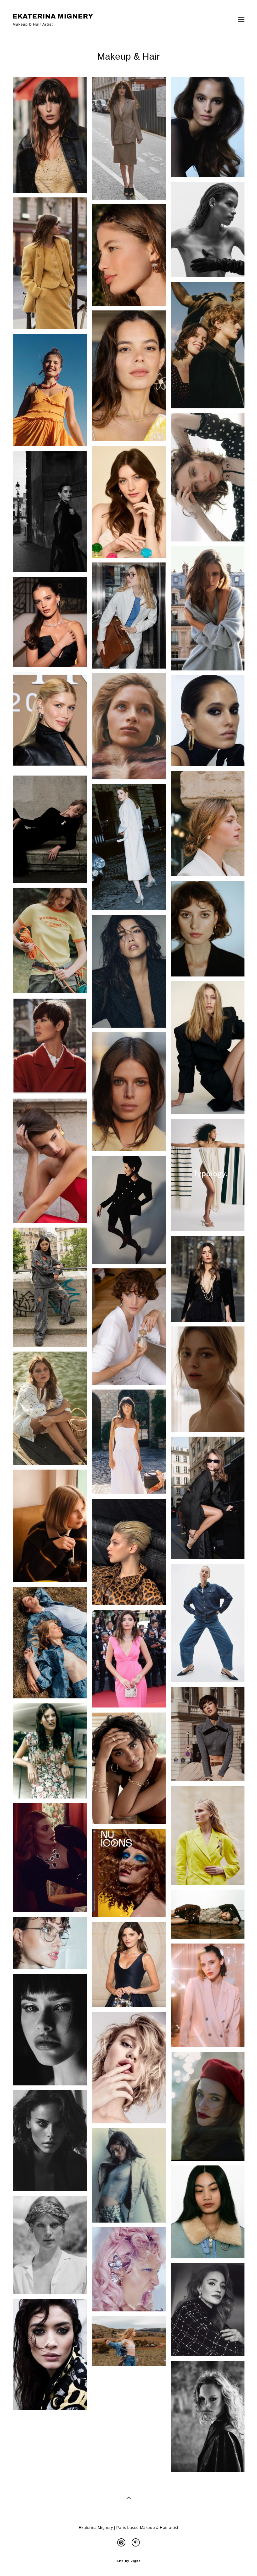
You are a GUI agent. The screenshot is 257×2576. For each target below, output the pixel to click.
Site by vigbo (129, 2561)
